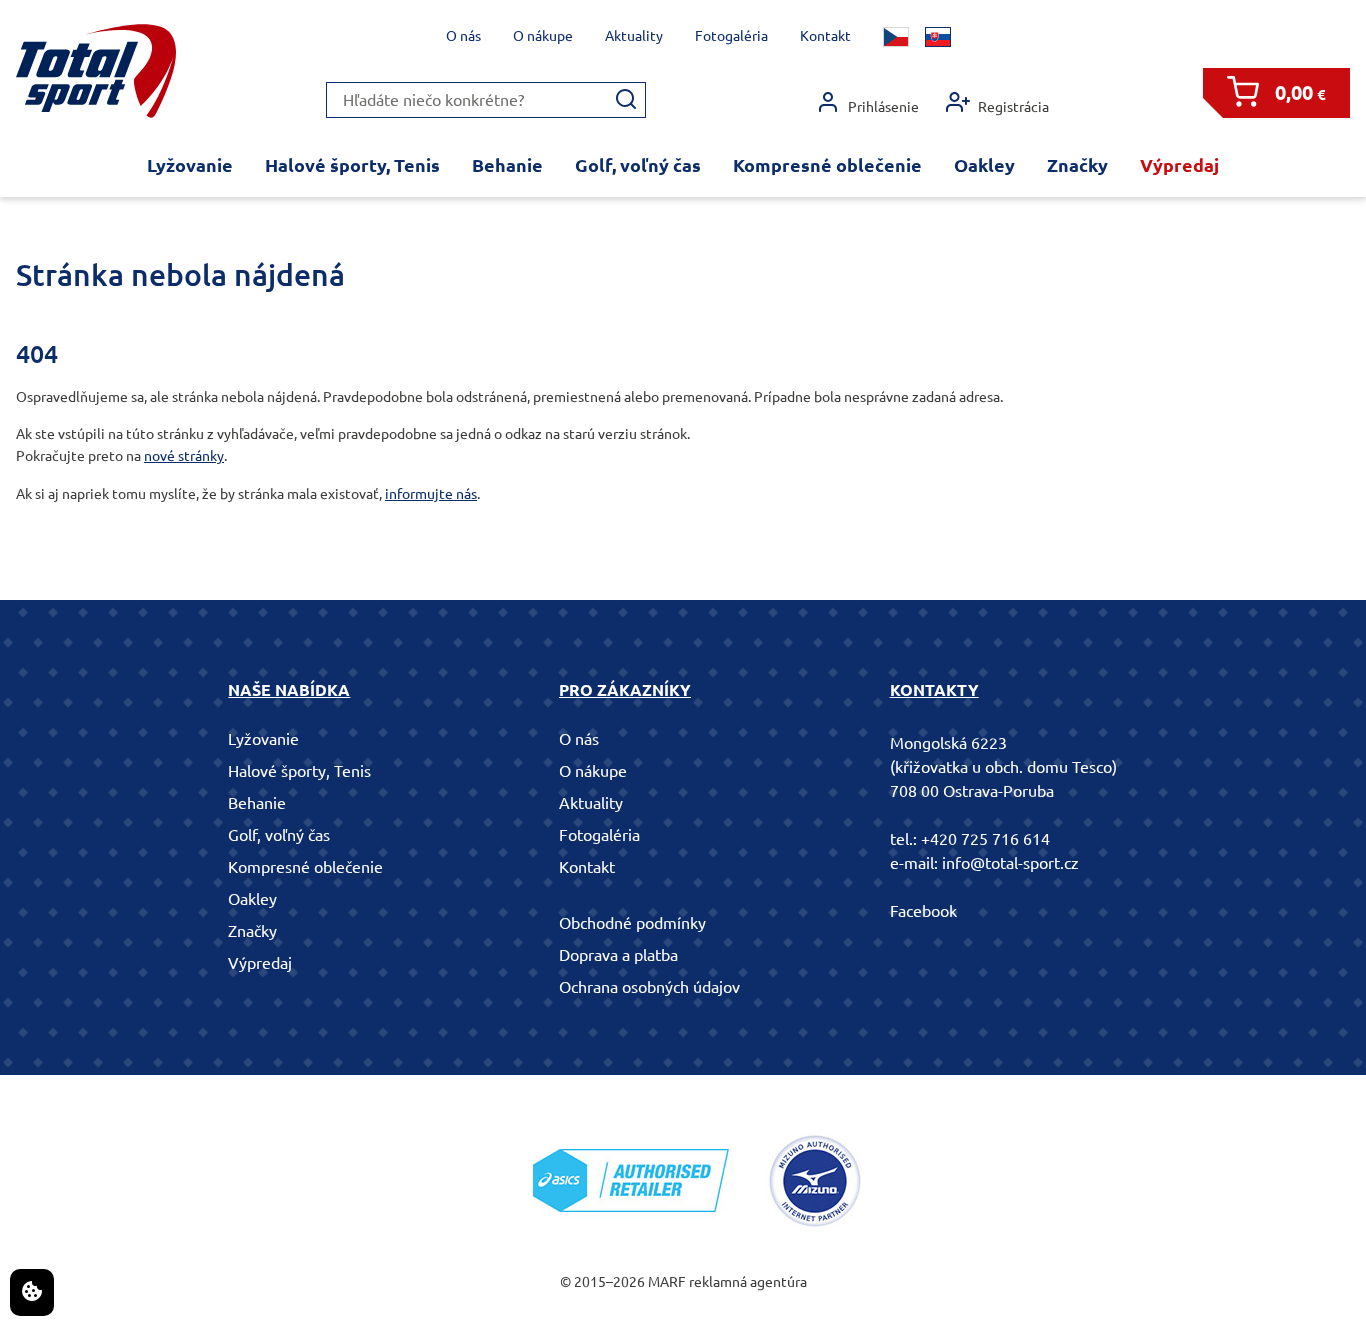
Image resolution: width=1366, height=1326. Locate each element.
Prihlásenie (883, 107)
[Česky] (896, 37)
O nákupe (543, 36)
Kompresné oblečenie (827, 165)
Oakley (984, 165)
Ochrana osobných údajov (649, 987)
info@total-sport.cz (1010, 863)
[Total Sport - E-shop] (96, 71)
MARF (667, 1282)
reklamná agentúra (748, 1282)
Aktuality (634, 36)
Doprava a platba (618, 955)
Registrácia (1013, 107)
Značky (1077, 165)
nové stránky (184, 456)
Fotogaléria (731, 36)
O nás (463, 36)
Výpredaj (1179, 165)
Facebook (923, 911)
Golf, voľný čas (638, 165)
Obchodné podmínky (632, 923)
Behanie (507, 165)
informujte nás (431, 494)
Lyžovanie (190, 165)
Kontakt (825, 36)
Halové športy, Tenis (352, 165)
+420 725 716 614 (985, 839)
